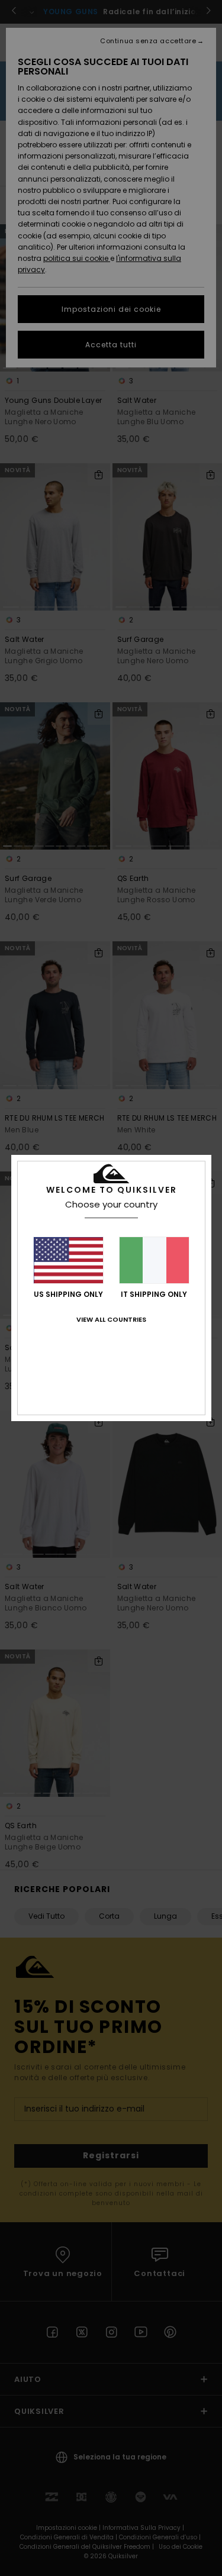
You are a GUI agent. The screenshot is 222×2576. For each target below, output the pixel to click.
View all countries (111, 1319)
